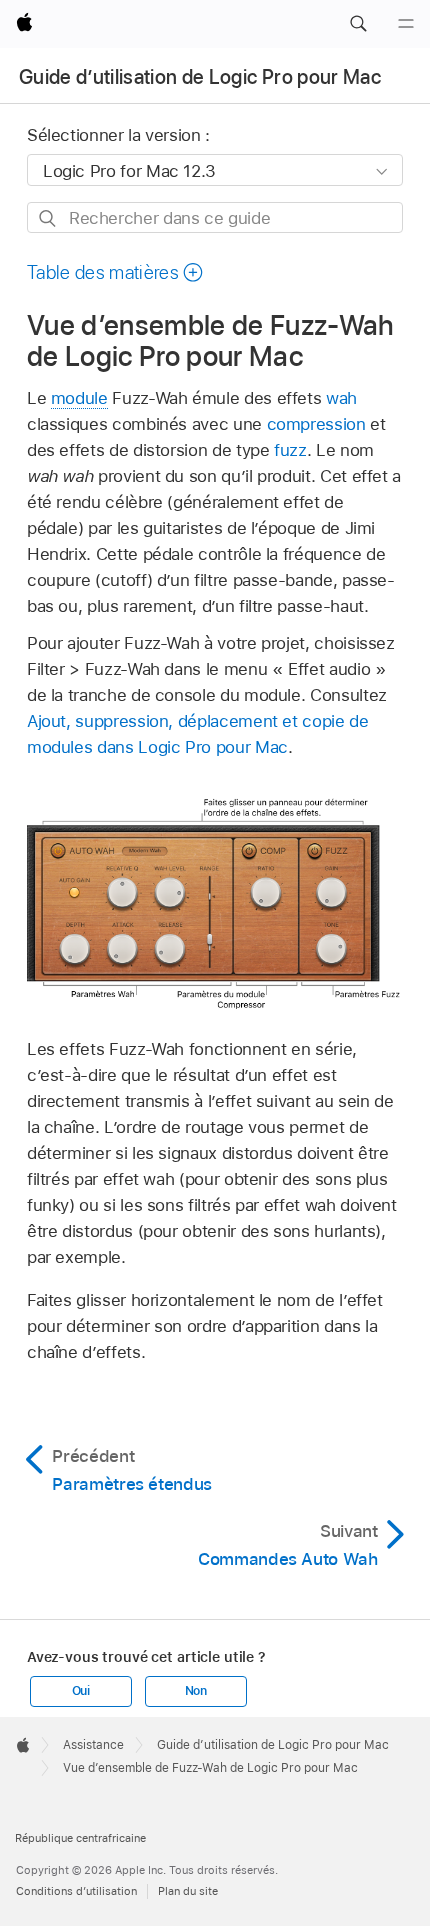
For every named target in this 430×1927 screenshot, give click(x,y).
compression (316, 424)
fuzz (290, 450)
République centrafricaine (80, 1838)
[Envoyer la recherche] (48, 218)
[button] (358, 24)
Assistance (93, 1745)
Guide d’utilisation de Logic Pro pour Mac (200, 77)
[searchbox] (215, 217)
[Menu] (406, 24)
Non (196, 1691)
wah (341, 398)
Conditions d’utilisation (76, 1891)
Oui (81, 1691)
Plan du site (188, 1891)
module (79, 398)
